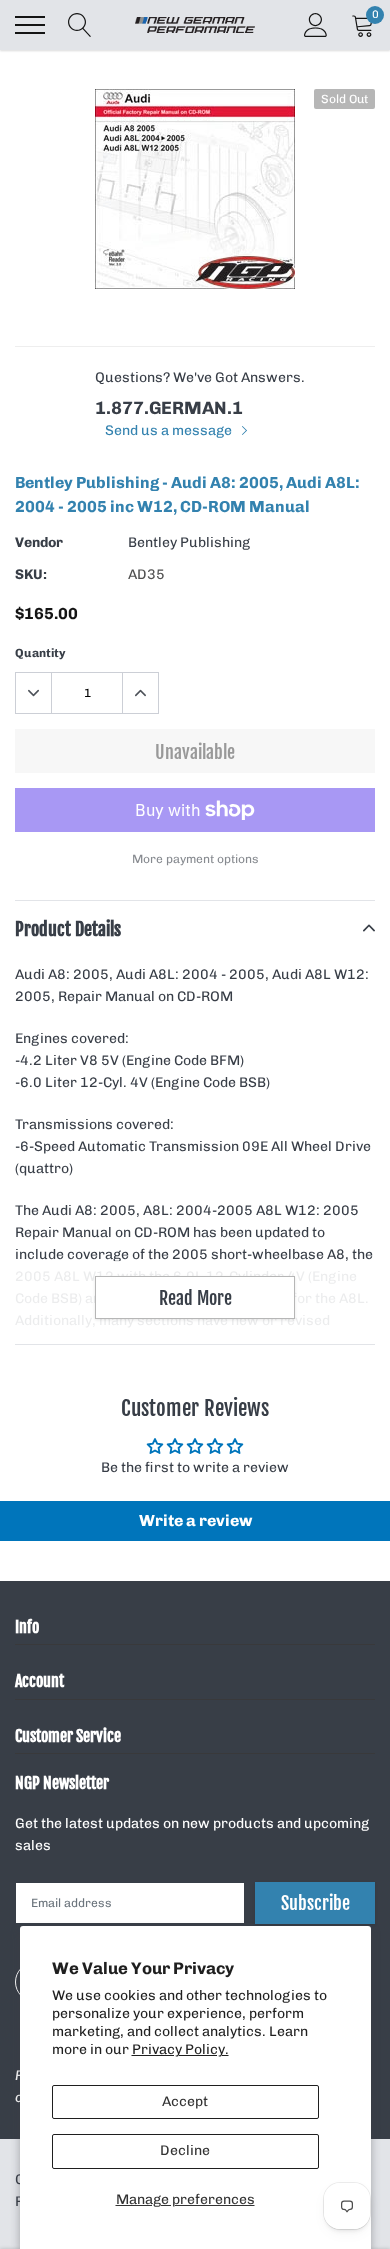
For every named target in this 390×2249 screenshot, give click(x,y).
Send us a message (170, 430)
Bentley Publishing (189, 542)
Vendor (39, 542)
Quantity (40, 653)
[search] (80, 25)
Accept (185, 2101)
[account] (316, 24)
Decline (185, 2150)
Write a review (195, 1520)
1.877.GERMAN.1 (169, 408)
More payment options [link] (195, 859)
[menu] (30, 25)
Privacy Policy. (180, 2049)
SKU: (31, 574)
